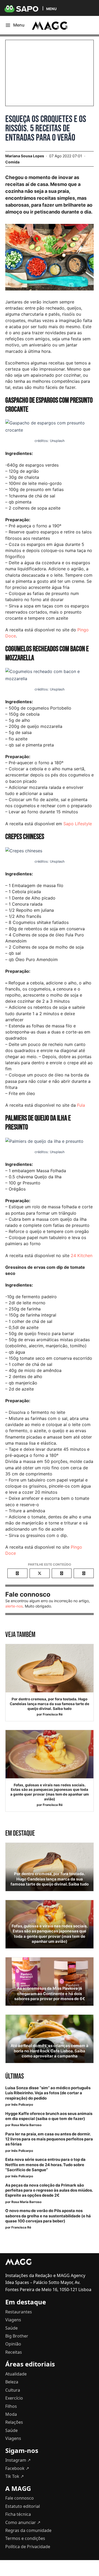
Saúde (11, 2328)
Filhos (11, 2406)
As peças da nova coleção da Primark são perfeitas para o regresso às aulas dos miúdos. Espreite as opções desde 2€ (49, 2190)
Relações (14, 2422)
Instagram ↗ (18, 2460)
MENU (51, 9)
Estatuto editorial (23, 2506)
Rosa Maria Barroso (26, 2125)
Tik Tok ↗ (15, 2476)
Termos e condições (25, 2538)
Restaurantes (19, 2312)
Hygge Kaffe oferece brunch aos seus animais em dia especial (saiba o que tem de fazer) (49, 2116)
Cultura (13, 2390)
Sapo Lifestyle (78, 824)
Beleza (12, 2382)
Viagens (13, 2320)
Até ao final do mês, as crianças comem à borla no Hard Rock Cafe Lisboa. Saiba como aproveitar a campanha (49, 2051)
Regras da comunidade (28, 2530)
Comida (12, 162)
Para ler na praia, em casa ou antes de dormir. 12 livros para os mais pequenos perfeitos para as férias (49, 2139)
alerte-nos (14, 1606)
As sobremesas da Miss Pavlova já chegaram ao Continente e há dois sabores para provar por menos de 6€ (50, 1993)
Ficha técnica (18, 2514)
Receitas (14, 2352)
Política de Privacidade (28, 2547)
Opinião (13, 2344)
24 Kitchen (82, 1256)
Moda (11, 2414)
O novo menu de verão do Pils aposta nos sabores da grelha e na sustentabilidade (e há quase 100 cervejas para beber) (48, 2216)
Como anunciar (23, 2522)
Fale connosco (20, 2498)
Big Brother (17, 2336)
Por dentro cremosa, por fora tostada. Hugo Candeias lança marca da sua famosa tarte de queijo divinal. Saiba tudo (49, 1704)
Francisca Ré (53, 1714)
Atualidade (16, 2374)
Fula (81, 1105)
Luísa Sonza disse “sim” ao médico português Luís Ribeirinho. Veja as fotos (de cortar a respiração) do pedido (48, 2093)
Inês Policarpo (22, 2104)
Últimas (15, 2076)
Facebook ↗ (17, 2468)
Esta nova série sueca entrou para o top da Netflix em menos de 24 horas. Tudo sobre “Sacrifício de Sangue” (45, 2165)
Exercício (14, 2398)
